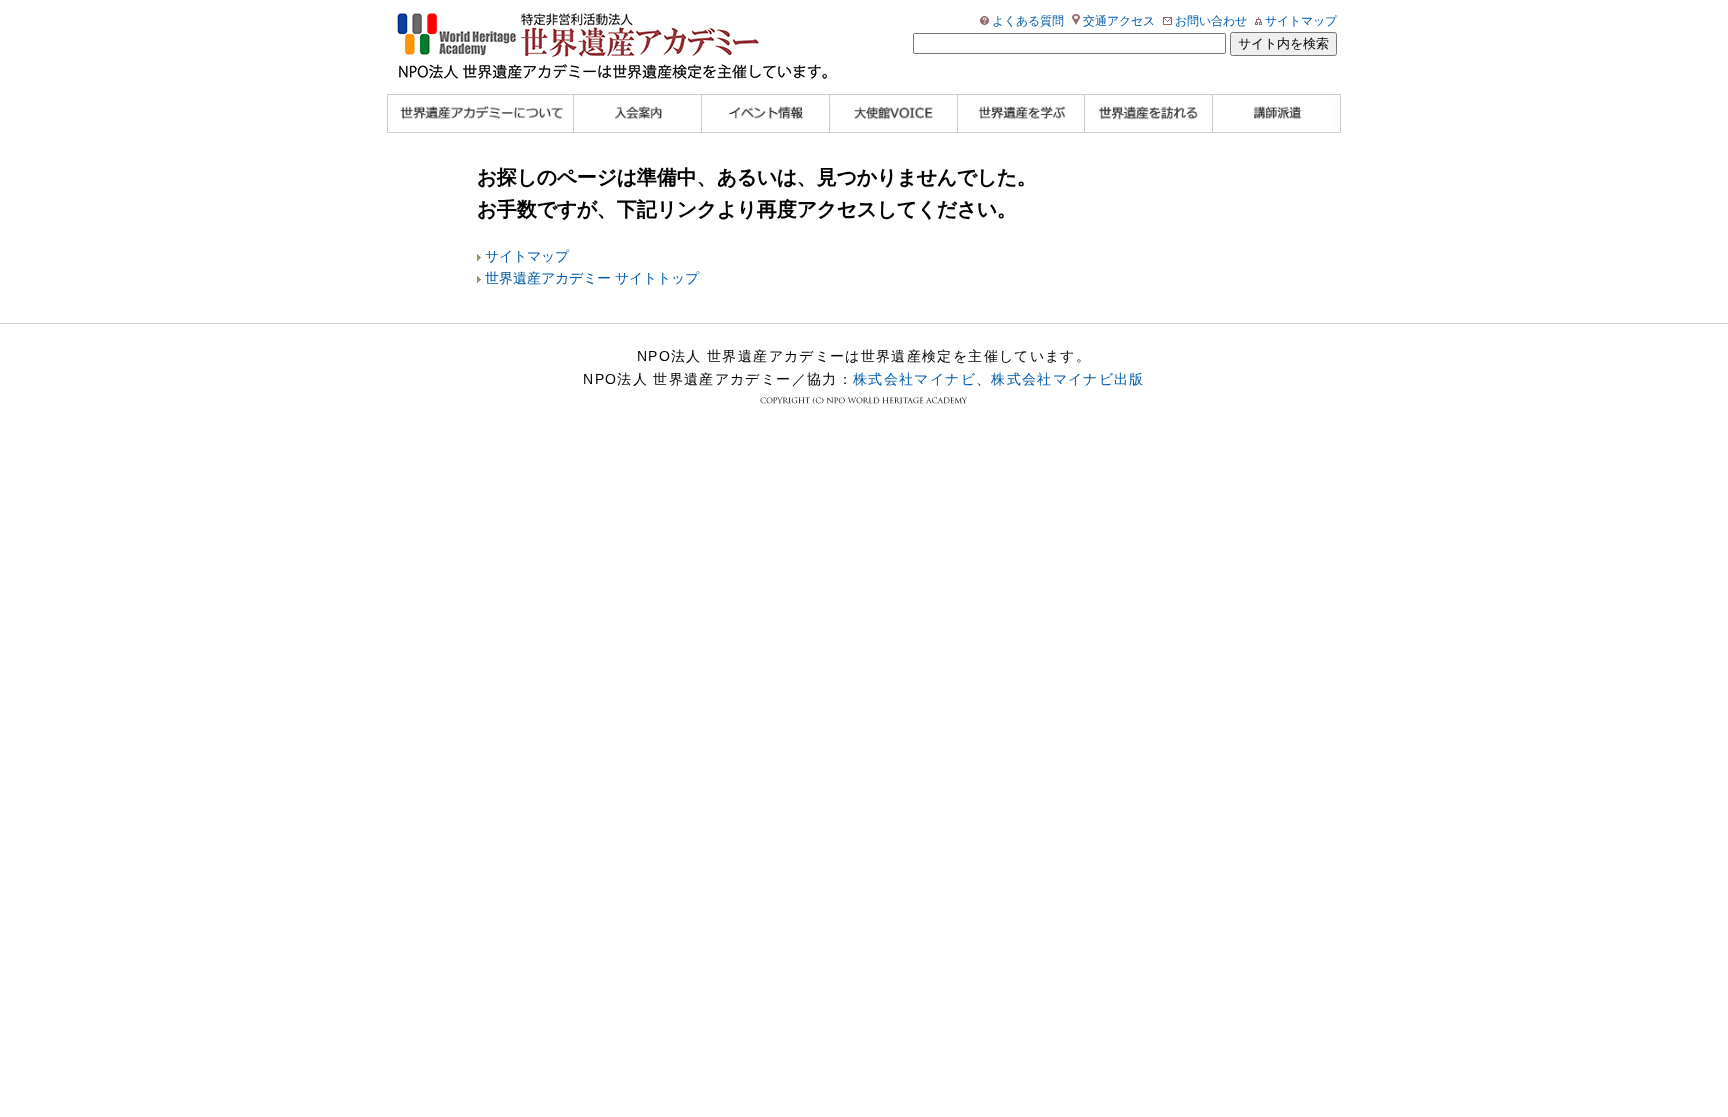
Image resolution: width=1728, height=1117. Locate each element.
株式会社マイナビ (914, 379)
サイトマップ (1301, 21)
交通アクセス (1119, 21)
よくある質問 (1028, 21)
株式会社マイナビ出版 (1068, 379)
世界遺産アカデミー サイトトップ (592, 278)
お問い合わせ (1211, 21)
